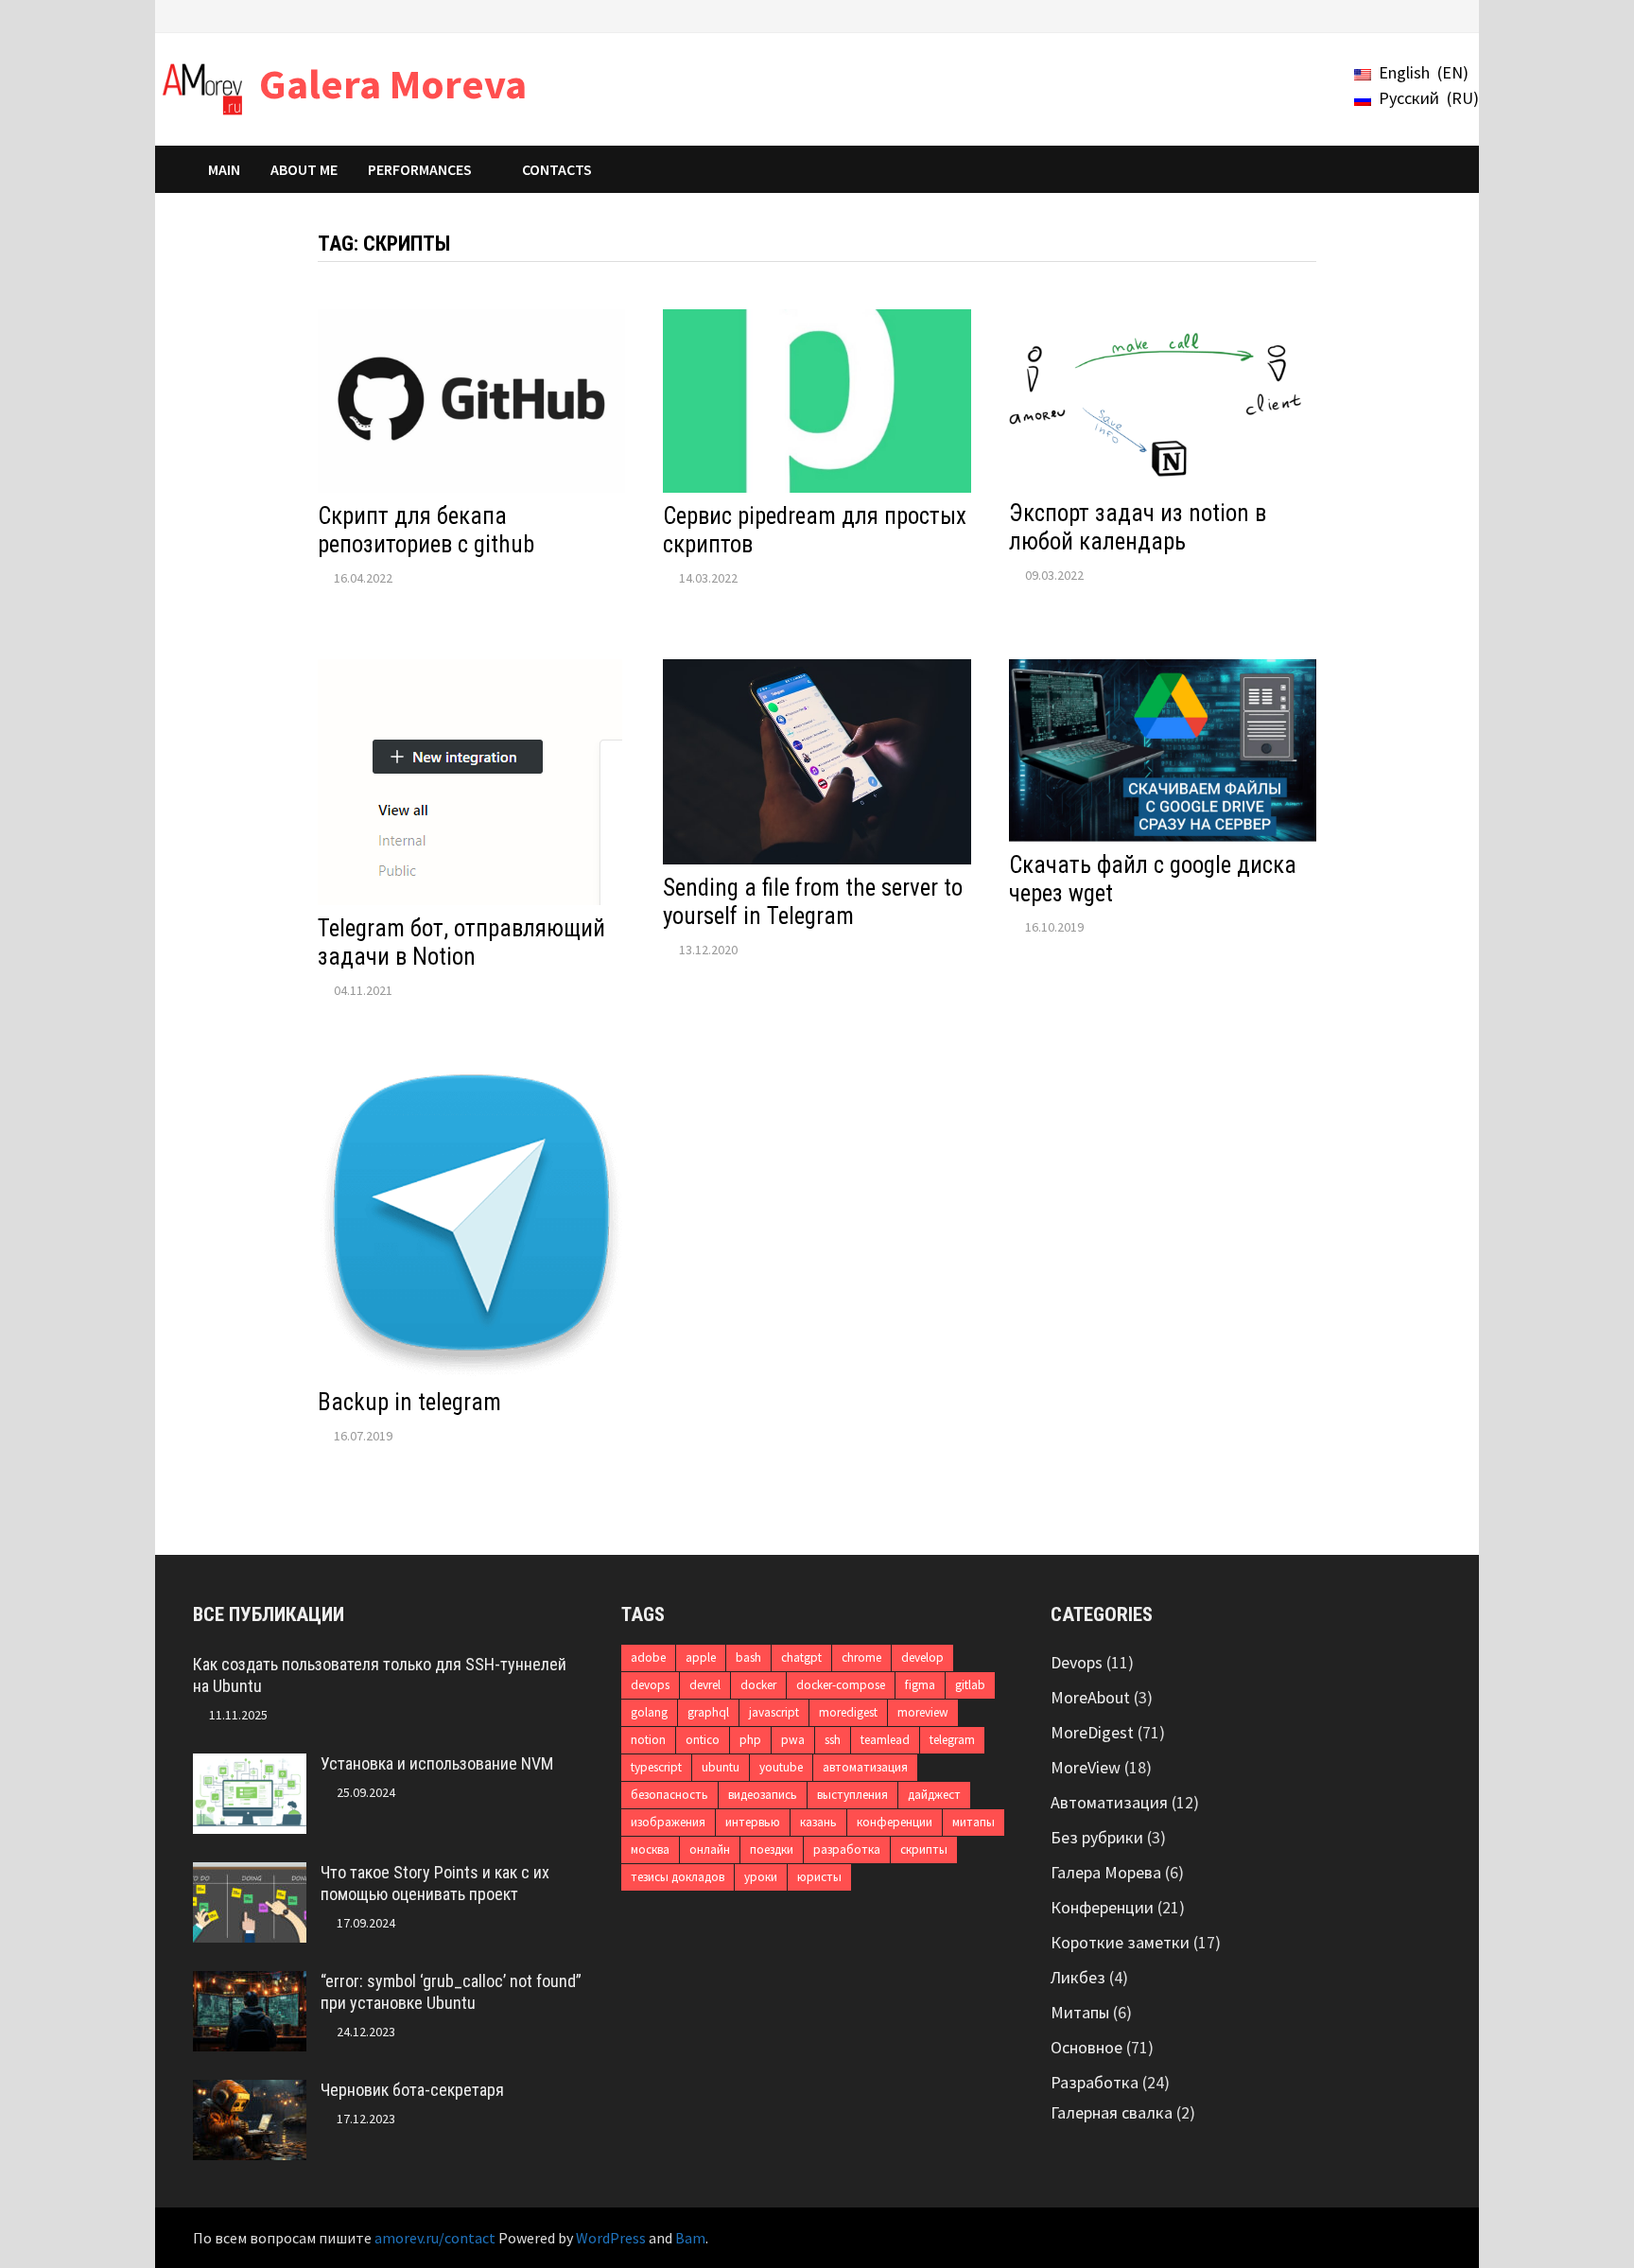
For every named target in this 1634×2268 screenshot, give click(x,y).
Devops (1077, 1662)
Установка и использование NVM (437, 1763)
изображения (668, 1822)
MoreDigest (1092, 1732)
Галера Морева (1106, 1872)
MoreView (1086, 1767)
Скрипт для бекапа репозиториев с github (426, 530)
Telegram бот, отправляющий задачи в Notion (461, 942)
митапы (973, 1822)
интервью (753, 1822)
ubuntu (721, 1767)
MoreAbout (1090, 1697)
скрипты (924, 1849)
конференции (895, 1822)
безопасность (669, 1795)
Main (224, 169)
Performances (420, 169)
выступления (852, 1795)
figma (920, 1685)
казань (818, 1822)
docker (758, 1685)
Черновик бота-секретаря (412, 2090)
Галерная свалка (1112, 2112)
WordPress (611, 2238)
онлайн (710, 1849)
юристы (819, 1877)
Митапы (1080, 2012)
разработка (847, 1849)
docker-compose (841, 1685)
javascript (774, 1712)
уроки (761, 1877)
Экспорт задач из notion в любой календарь (1138, 527)
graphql (708, 1712)
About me (304, 169)
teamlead (885, 1740)
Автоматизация (1109, 1802)
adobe (648, 1657)
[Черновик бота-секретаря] (250, 2093)
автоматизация (865, 1767)
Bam (690, 2238)
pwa (793, 1740)
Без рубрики (1097, 1837)
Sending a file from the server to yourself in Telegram (813, 902)
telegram (952, 1740)
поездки (772, 1849)
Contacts (557, 169)
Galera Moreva (393, 84)
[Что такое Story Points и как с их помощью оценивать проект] (250, 1875)
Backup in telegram (409, 1402)
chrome (861, 1657)
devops (650, 1685)
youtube (781, 1767)
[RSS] (1431, 15)
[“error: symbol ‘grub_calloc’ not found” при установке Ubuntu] (250, 1984)
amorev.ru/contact (435, 2238)
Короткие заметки (1120, 1942)
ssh (833, 1740)
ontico (703, 1740)
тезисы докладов (678, 1877)
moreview (923, 1712)
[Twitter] (1362, 15)
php (750, 1740)
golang (649, 1712)
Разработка (1095, 2082)
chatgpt (801, 1657)
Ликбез (1078, 1977)
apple (701, 1657)
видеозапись (763, 1795)
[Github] (1409, 15)
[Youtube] (1338, 15)
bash (748, 1657)
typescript (656, 1767)
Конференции (1102, 1907)
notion (648, 1740)
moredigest (848, 1712)
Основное (1086, 2047)
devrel (705, 1685)
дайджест (934, 1795)
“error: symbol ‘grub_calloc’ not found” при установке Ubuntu (451, 1992)
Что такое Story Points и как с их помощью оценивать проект (435, 1883)
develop (922, 1657)
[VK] (1386, 15)
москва (650, 1849)
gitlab (970, 1685)
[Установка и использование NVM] (250, 1766)
